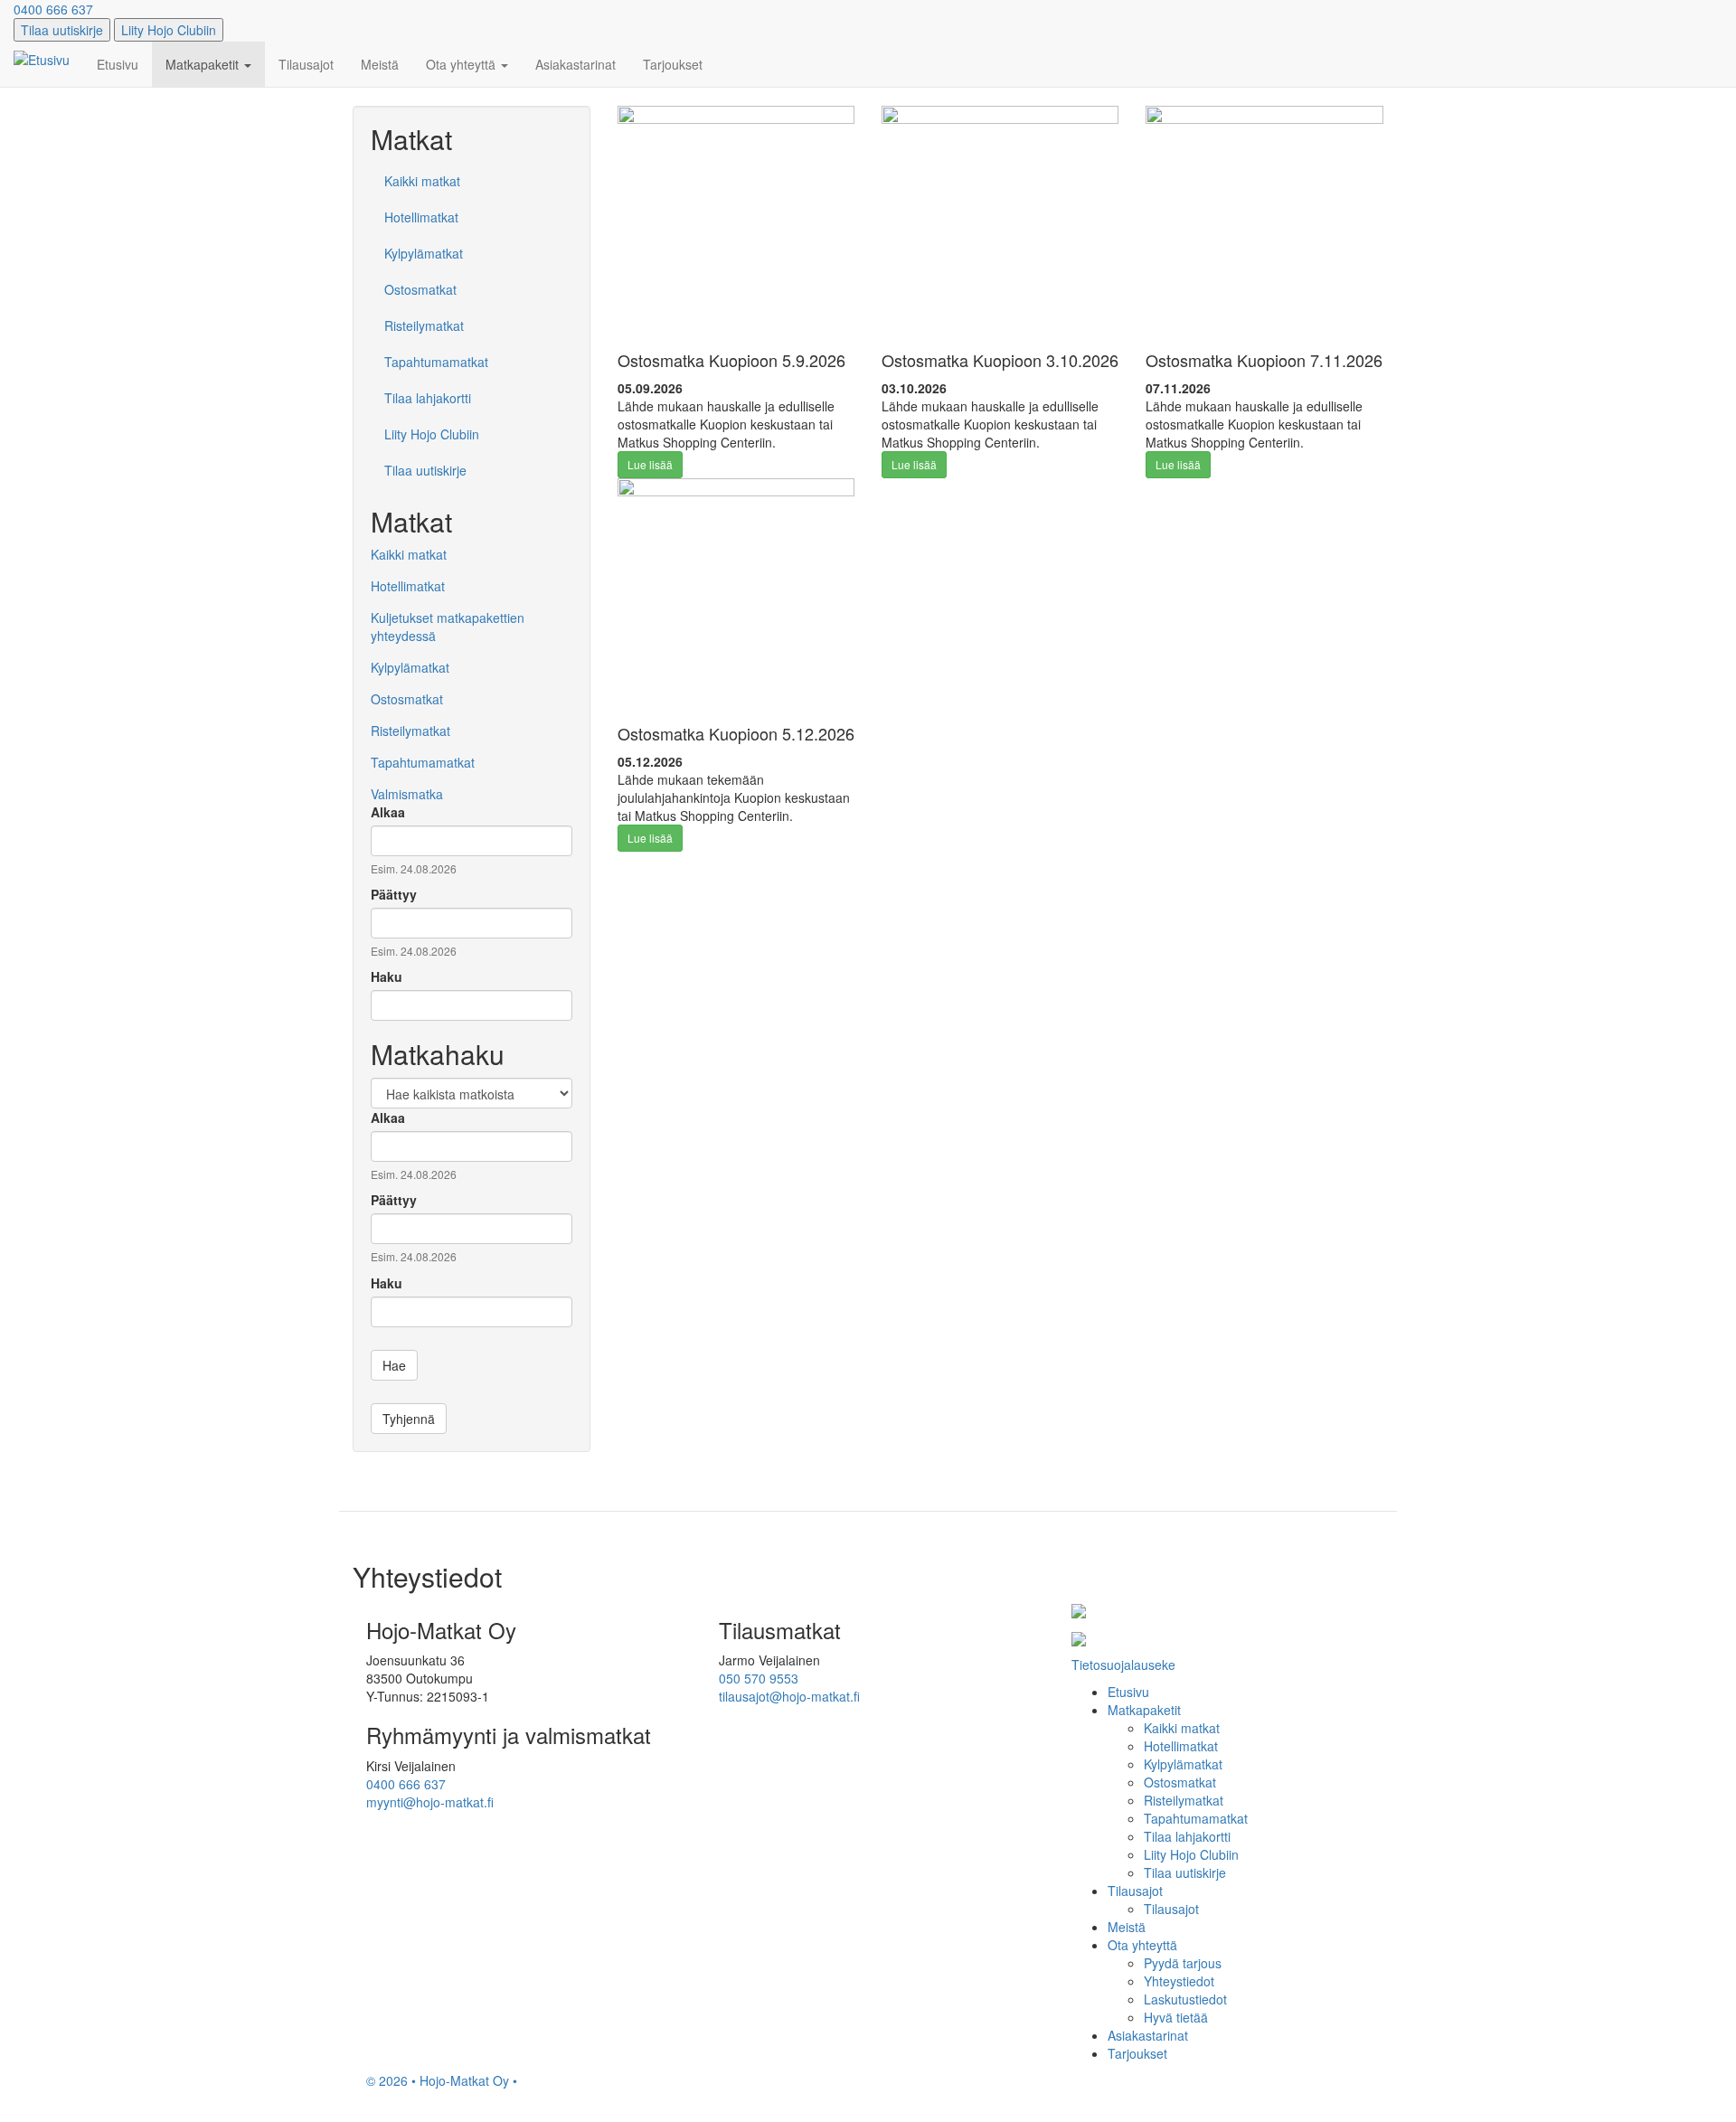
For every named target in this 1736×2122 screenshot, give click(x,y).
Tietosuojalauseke (1123, 1665)
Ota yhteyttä (462, 64)
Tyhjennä (409, 1419)
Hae (394, 1365)
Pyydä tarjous (1183, 1963)
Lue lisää (650, 464)
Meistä (380, 64)
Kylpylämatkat (424, 253)
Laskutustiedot (1185, 1999)
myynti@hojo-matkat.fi (430, 1802)
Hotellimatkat (421, 217)
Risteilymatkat (424, 325)
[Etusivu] (48, 59)
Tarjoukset (673, 64)
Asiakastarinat (576, 64)
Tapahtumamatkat (436, 362)
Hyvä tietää (1176, 2017)
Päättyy (394, 894)
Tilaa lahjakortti (428, 398)
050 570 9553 (759, 1678)
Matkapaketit (204, 64)
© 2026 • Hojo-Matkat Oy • (442, 2080)
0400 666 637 (53, 9)
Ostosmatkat (420, 289)
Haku (387, 976)
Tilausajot (306, 64)
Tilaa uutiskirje (62, 30)
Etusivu (118, 64)
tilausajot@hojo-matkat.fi (789, 1696)
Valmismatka (407, 794)
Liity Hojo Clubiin (169, 30)
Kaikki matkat (422, 181)
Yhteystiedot (1179, 1981)
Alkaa (388, 812)
